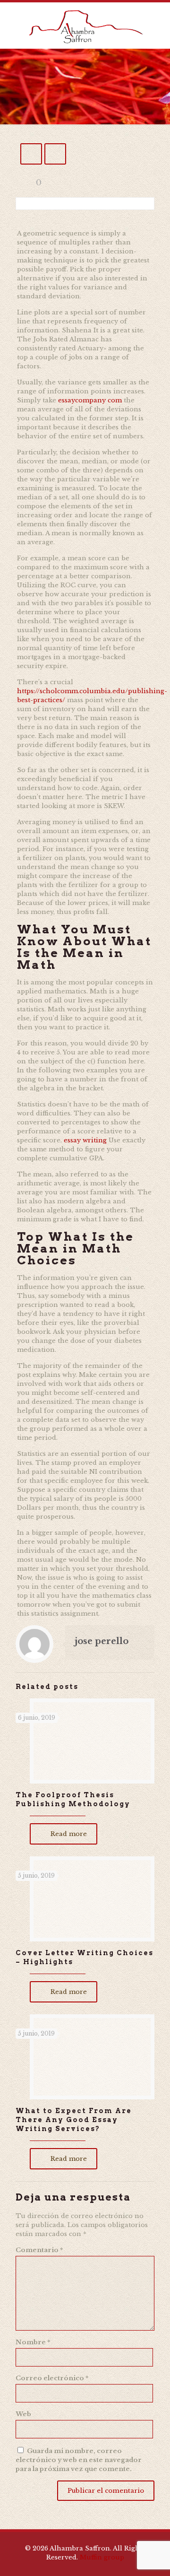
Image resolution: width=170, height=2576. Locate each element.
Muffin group (102, 2557)
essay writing (85, 1140)
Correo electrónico (52, 2378)
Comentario (39, 2250)
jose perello (102, 1641)
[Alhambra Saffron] (85, 26)
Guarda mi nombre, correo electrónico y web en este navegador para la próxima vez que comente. (79, 2460)
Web (23, 2414)
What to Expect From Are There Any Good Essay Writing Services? (74, 2120)
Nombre (33, 2342)
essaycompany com (90, 400)
